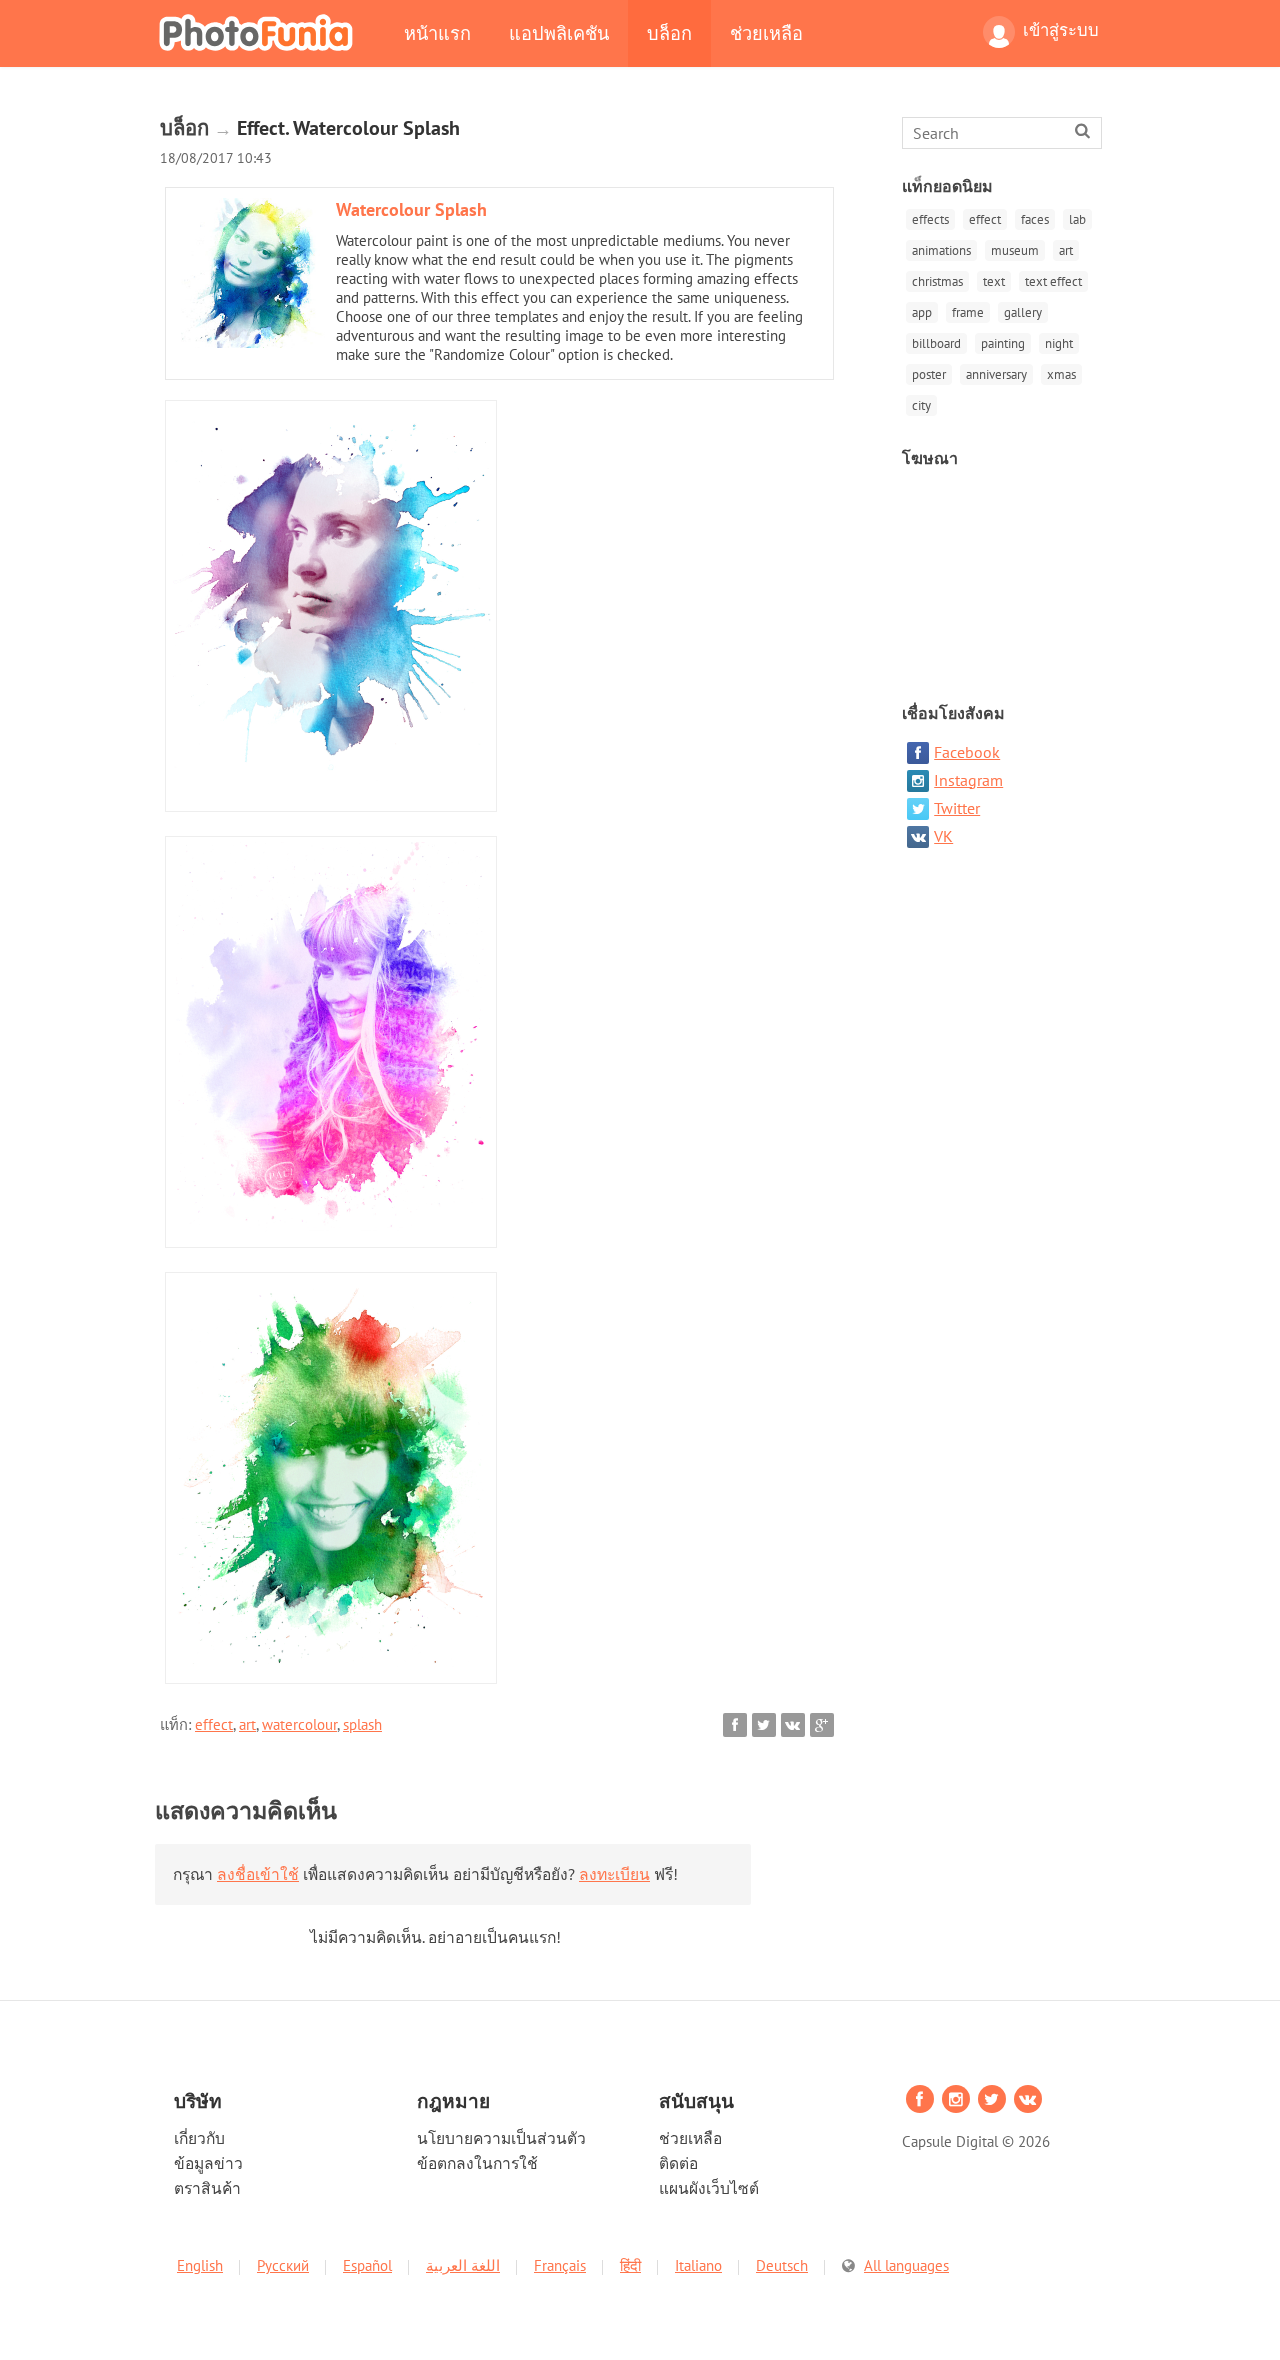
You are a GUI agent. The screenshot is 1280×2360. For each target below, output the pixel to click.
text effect (1053, 281)
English (200, 2265)
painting (1003, 343)
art (247, 1724)
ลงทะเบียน (614, 1874)
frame (968, 312)
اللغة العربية (463, 2265)
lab (1077, 219)
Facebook (967, 752)
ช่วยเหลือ (766, 33)
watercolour (299, 1724)
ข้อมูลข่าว (208, 2163)
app (922, 312)
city (921, 405)
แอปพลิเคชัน (559, 33)
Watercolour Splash (411, 209)
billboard (936, 343)
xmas (1061, 374)
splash (362, 1724)
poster (929, 374)
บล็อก (669, 33)
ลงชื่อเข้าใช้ (258, 1874)
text (994, 281)
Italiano (698, 2265)
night (1059, 343)
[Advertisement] (1004, 576)
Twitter (957, 808)
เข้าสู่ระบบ (1061, 30)
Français (560, 2265)
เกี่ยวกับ (199, 2138)
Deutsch (782, 2265)
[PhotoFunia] (260, 32)
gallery (1023, 312)
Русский (283, 2265)
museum (1015, 250)
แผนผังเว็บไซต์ (709, 2188)
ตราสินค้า (207, 2188)
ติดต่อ (678, 2163)
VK (943, 836)
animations (941, 250)
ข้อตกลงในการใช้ (477, 2163)
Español (367, 2265)
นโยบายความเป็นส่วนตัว (501, 2138)
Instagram (968, 780)
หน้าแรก (437, 33)
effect (214, 1724)
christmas (937, 281)
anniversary (996, 374)
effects (930, 219)
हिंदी (630, 2265)
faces (1035, 219)
